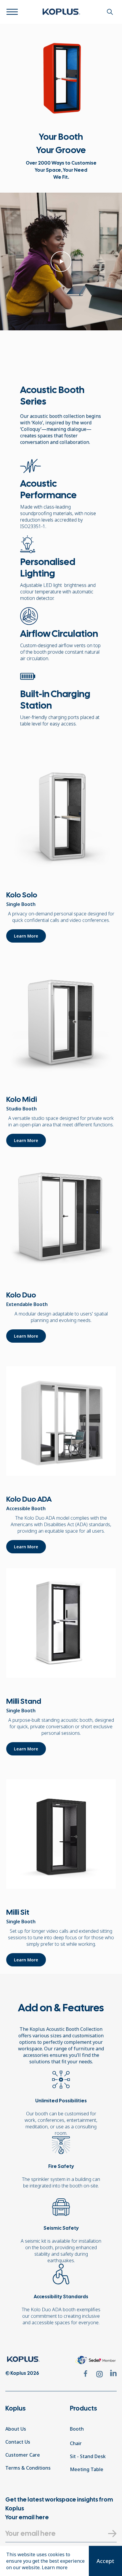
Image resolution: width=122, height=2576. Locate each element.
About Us (16, 2429)
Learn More (26, 936)
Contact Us (18, 2442)
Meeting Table (87, 2469)
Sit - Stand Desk (88, 2456)
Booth (77, 2429)
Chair (76, 2443)
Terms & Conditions (28, 2468)
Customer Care (23, 2455)
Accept (105, 2561)
